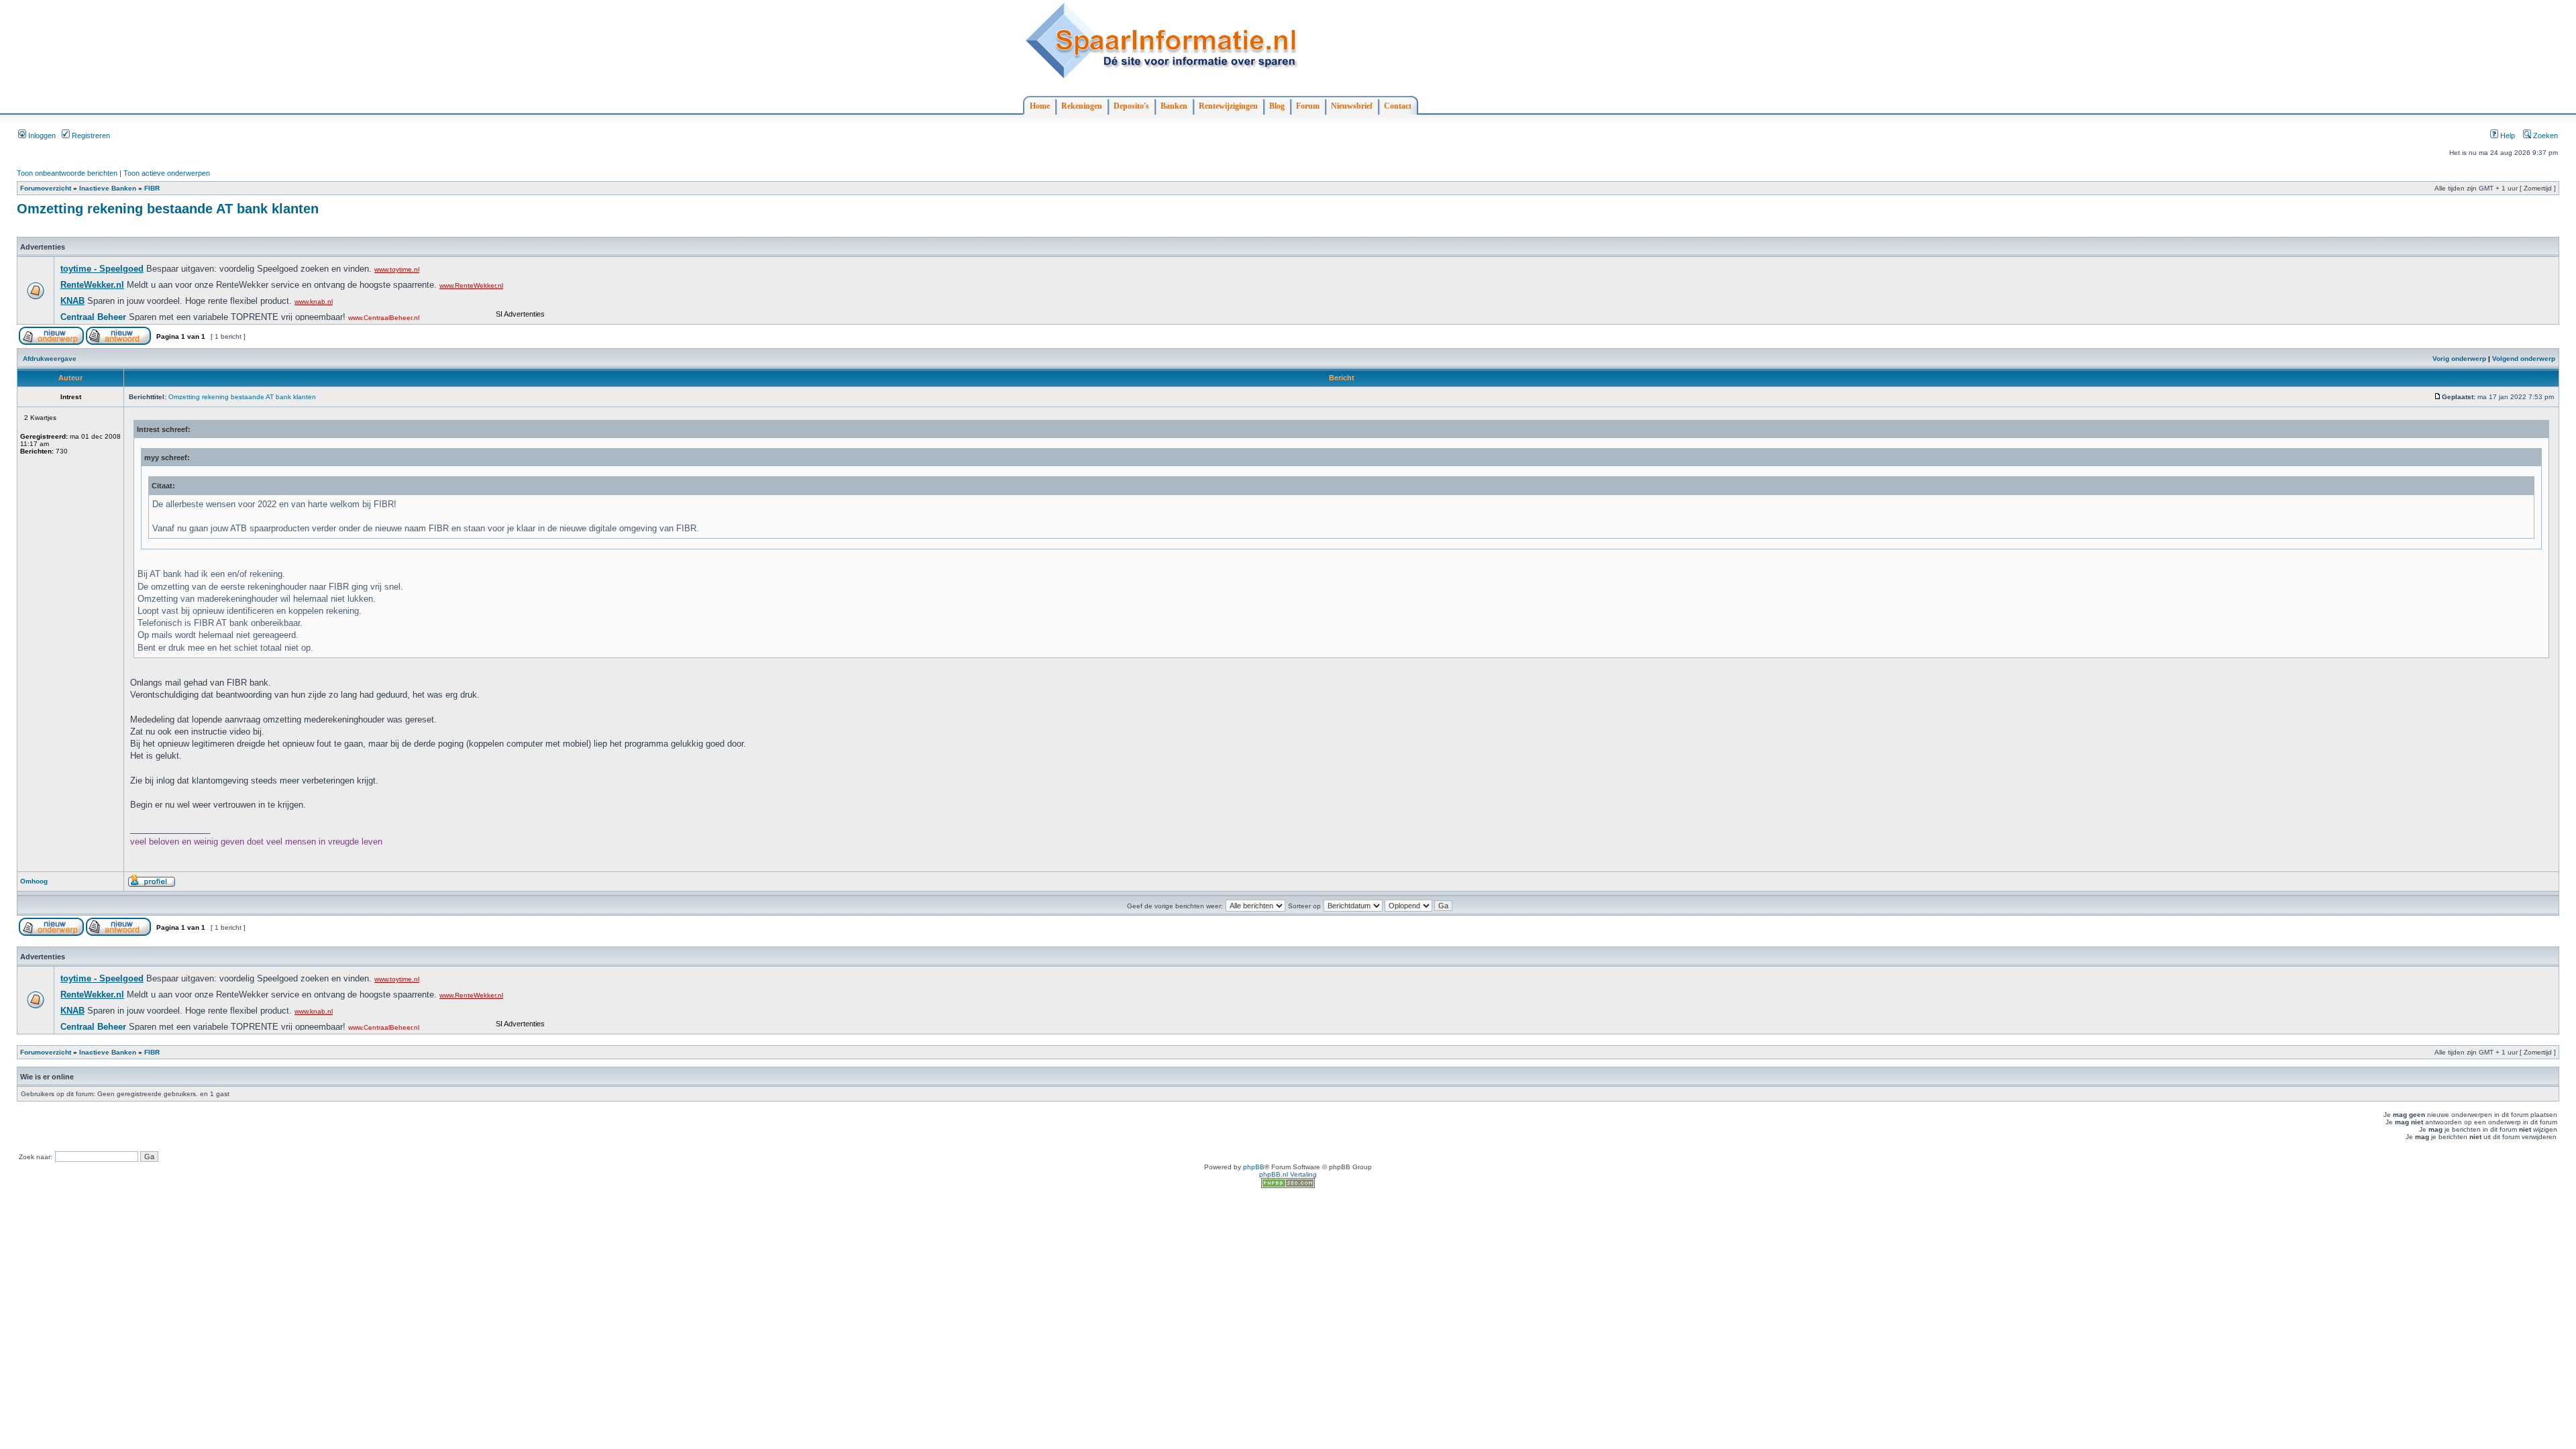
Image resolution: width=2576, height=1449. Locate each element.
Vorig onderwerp (2459, 359)
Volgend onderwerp (2524, 359)
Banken (1174, 106)
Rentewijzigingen (1228, 106)
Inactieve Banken (108, 188)
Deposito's (1131, 106)
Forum (1308, 106)
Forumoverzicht (46, 188)
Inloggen (41, 136)
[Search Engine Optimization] (1288, 1186)
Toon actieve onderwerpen (167, 173)
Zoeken (2544, 136)
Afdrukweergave (50, 359)
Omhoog (34, 881)
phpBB (1254, 1167)
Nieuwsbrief (1352, 106)
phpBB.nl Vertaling (1288, 1174)
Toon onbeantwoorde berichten (67, 173)
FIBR (152, 188)
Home (1040, 106)
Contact (1398, 106)
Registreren (90, 136)
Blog (1277, 106)
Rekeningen (1082, 106)
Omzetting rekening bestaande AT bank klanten (168, 209)
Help (2507, 136)
